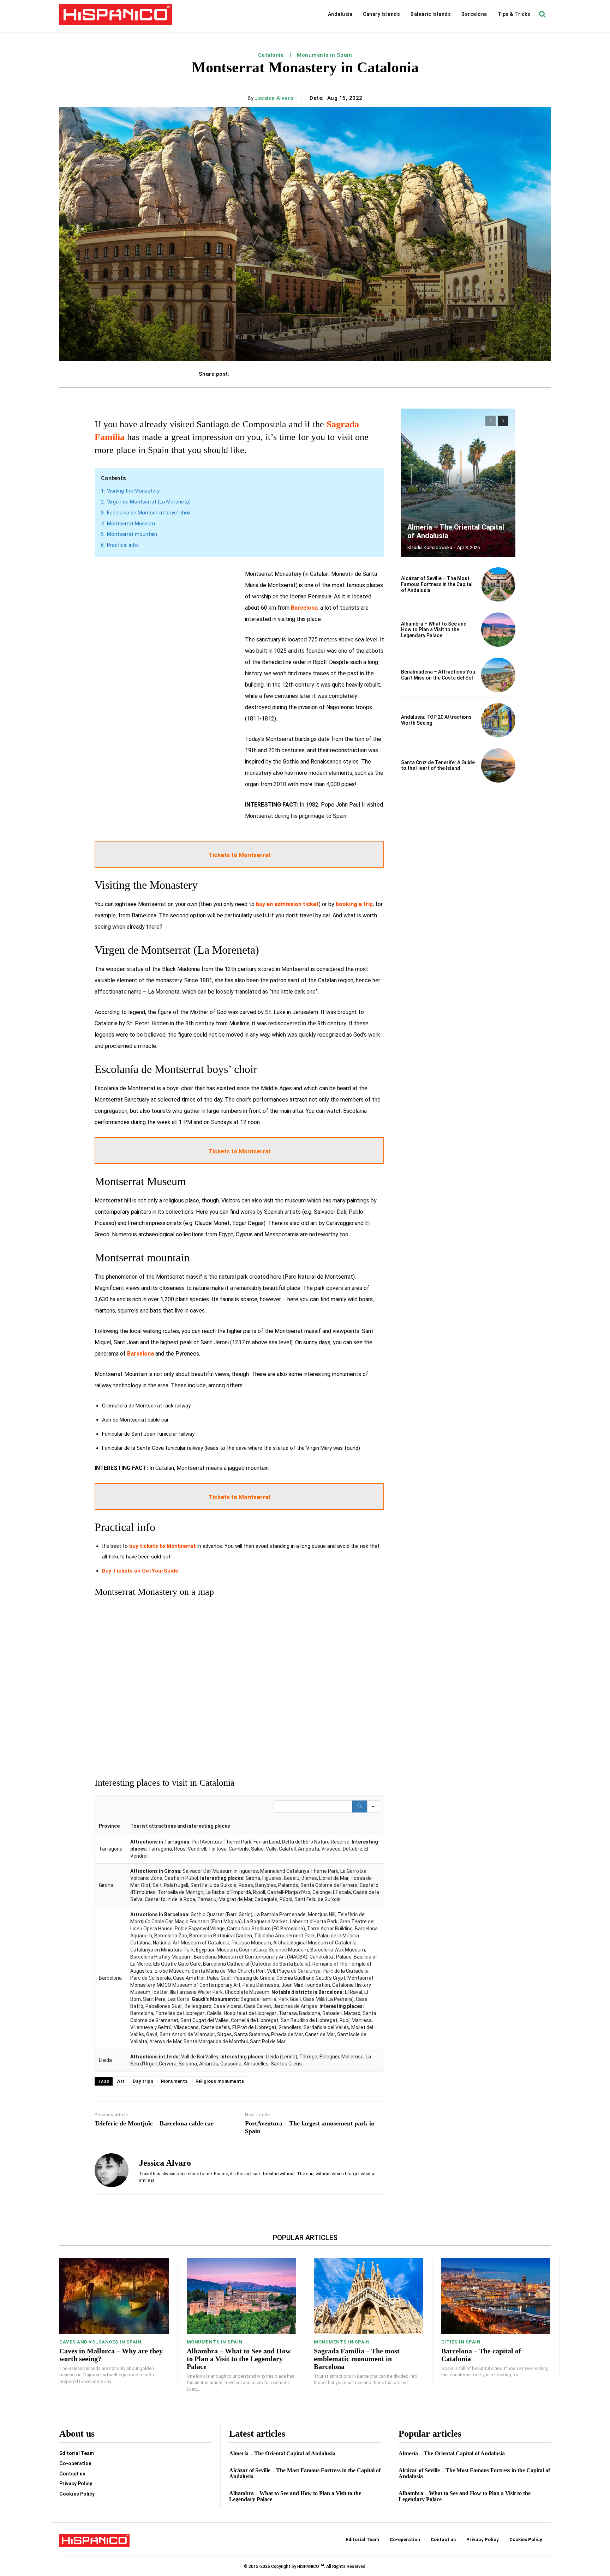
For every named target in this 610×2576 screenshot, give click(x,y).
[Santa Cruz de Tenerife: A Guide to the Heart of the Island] (498, 765)
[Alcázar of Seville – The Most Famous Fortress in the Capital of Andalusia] (498, 584)
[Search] (360, 1806)
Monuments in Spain (324, 55)
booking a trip (354, 904)
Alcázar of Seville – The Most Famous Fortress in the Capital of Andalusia (437, 584)
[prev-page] (491, 421)
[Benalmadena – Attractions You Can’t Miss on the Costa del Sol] (498, 675)
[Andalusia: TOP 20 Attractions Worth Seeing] (498, 720)
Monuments (174, 2081)
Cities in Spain (461, 2342)
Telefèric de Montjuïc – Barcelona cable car (154, 2123)
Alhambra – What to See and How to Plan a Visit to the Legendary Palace (434, 630)
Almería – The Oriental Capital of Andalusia (282, 2453)
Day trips (143, 2081)
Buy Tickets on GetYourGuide (140, 1571)
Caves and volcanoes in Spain (100, 2342)
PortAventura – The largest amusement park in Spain (310, 2127)
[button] (542, 14)
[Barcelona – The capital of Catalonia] (496, 2296)
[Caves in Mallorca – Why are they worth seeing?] (114, 2296)
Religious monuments (220, 2081)
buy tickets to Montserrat (163, 1546)
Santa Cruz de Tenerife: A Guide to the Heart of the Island (438, 765)
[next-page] (503, 421)
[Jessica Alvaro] (112, 2170)
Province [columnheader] (109, 1826)
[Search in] (373, 1806)
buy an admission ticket (287, 904)
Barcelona (304, 608)
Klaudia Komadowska (430, 547)
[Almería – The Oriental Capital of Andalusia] (458, 483)
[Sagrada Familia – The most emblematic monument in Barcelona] (369, 2296)
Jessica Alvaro (274, 98)
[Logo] (115, 15)
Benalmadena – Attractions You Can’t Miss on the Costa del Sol (438, 675)
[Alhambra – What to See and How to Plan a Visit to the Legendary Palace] (498, 630)
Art (121, 2081)
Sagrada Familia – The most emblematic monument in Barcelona (357, 2359)
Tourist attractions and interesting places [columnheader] (180, 1826)
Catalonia (271, 55)
